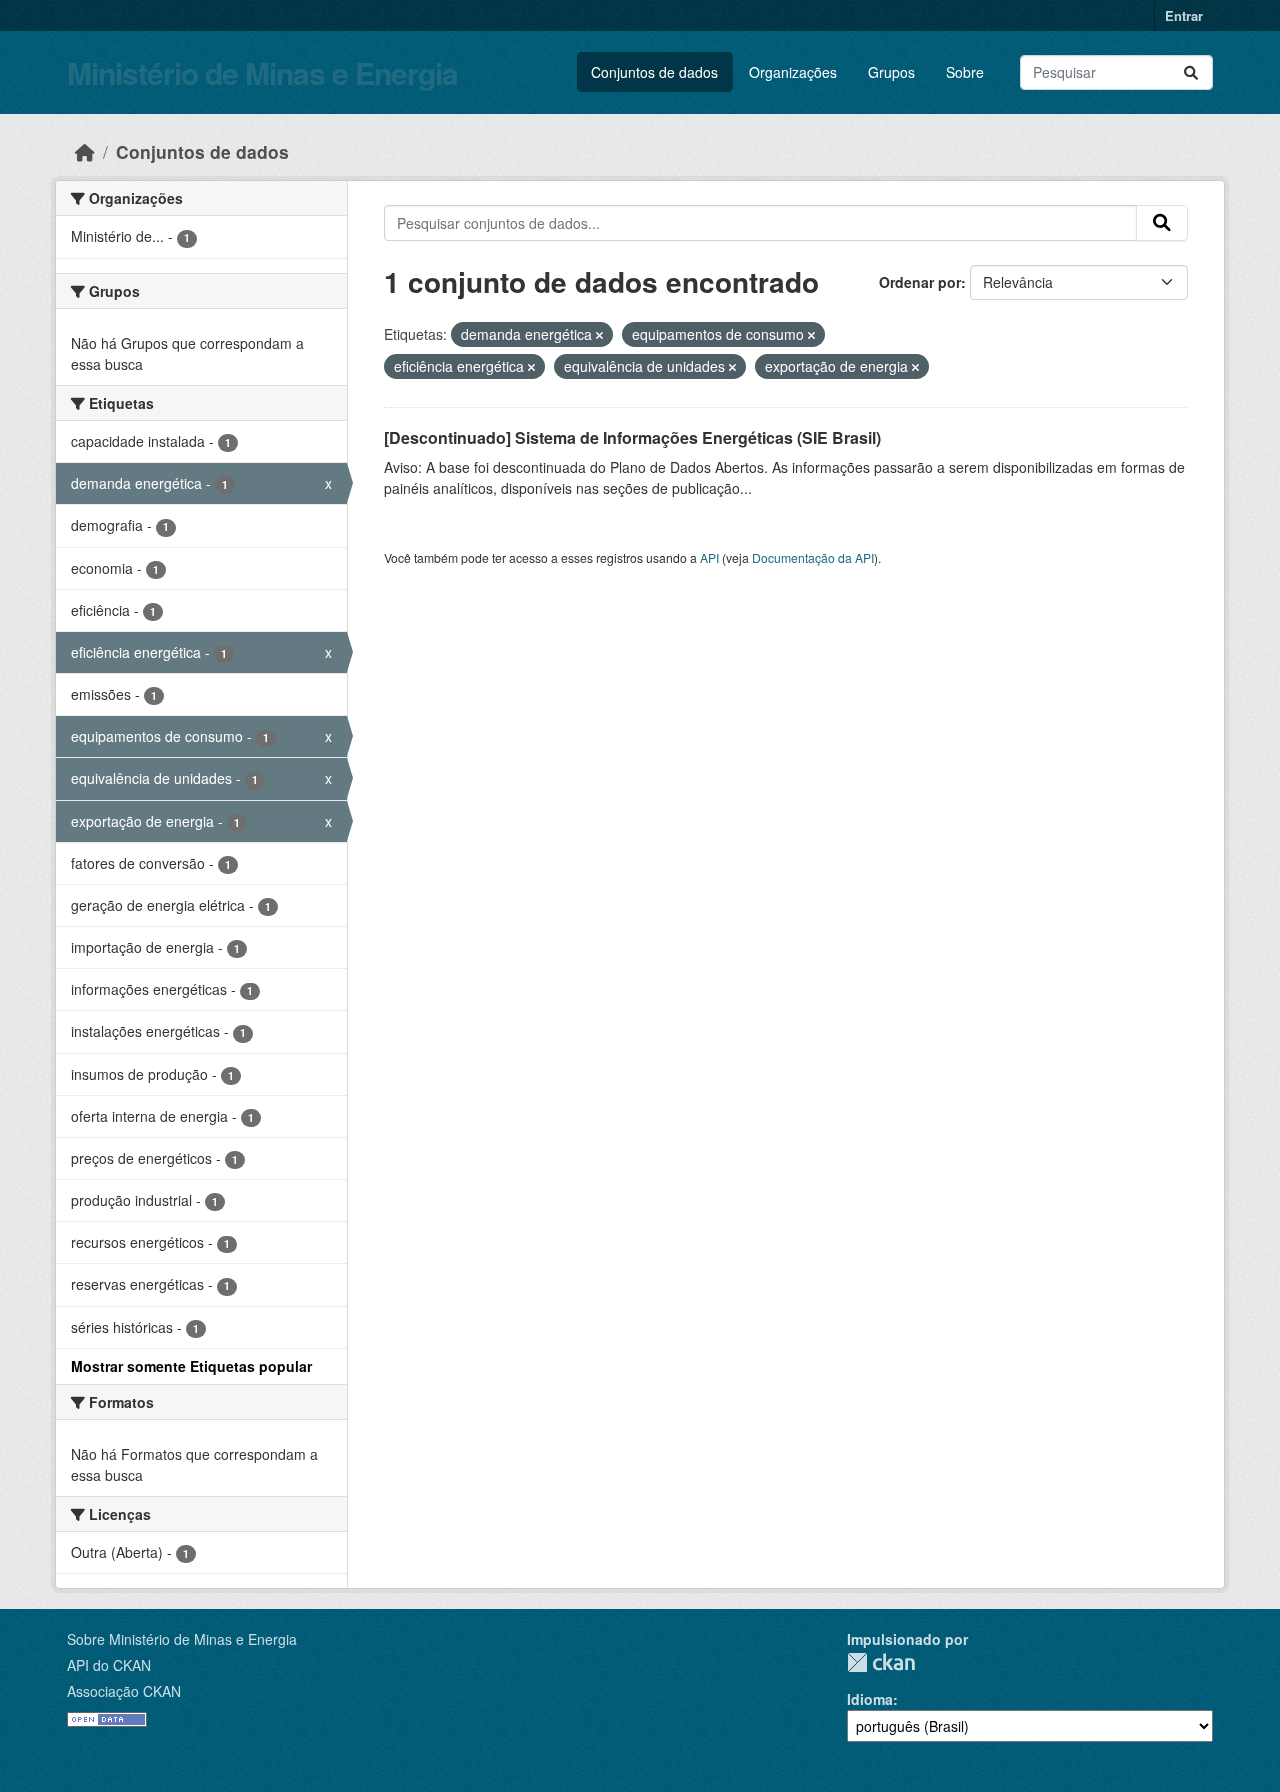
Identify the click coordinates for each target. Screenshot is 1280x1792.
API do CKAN (109, 1665)
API (709, 557)
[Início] (85, 151)
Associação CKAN (124, 1691)
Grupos (891, 72)
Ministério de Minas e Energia (262, 72)
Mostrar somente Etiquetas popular (191, 1366)
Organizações (793, 72)
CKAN (881, 1662)
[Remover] (599, 335)
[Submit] (1191, 72)
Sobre (965, 72)
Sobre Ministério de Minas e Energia (182, 1639)
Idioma (870, 1699)
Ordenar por (920, 282)
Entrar (1184, 15)
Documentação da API (813, 557)
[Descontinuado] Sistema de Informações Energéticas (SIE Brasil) (632, 437)
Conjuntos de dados (654, 72)
